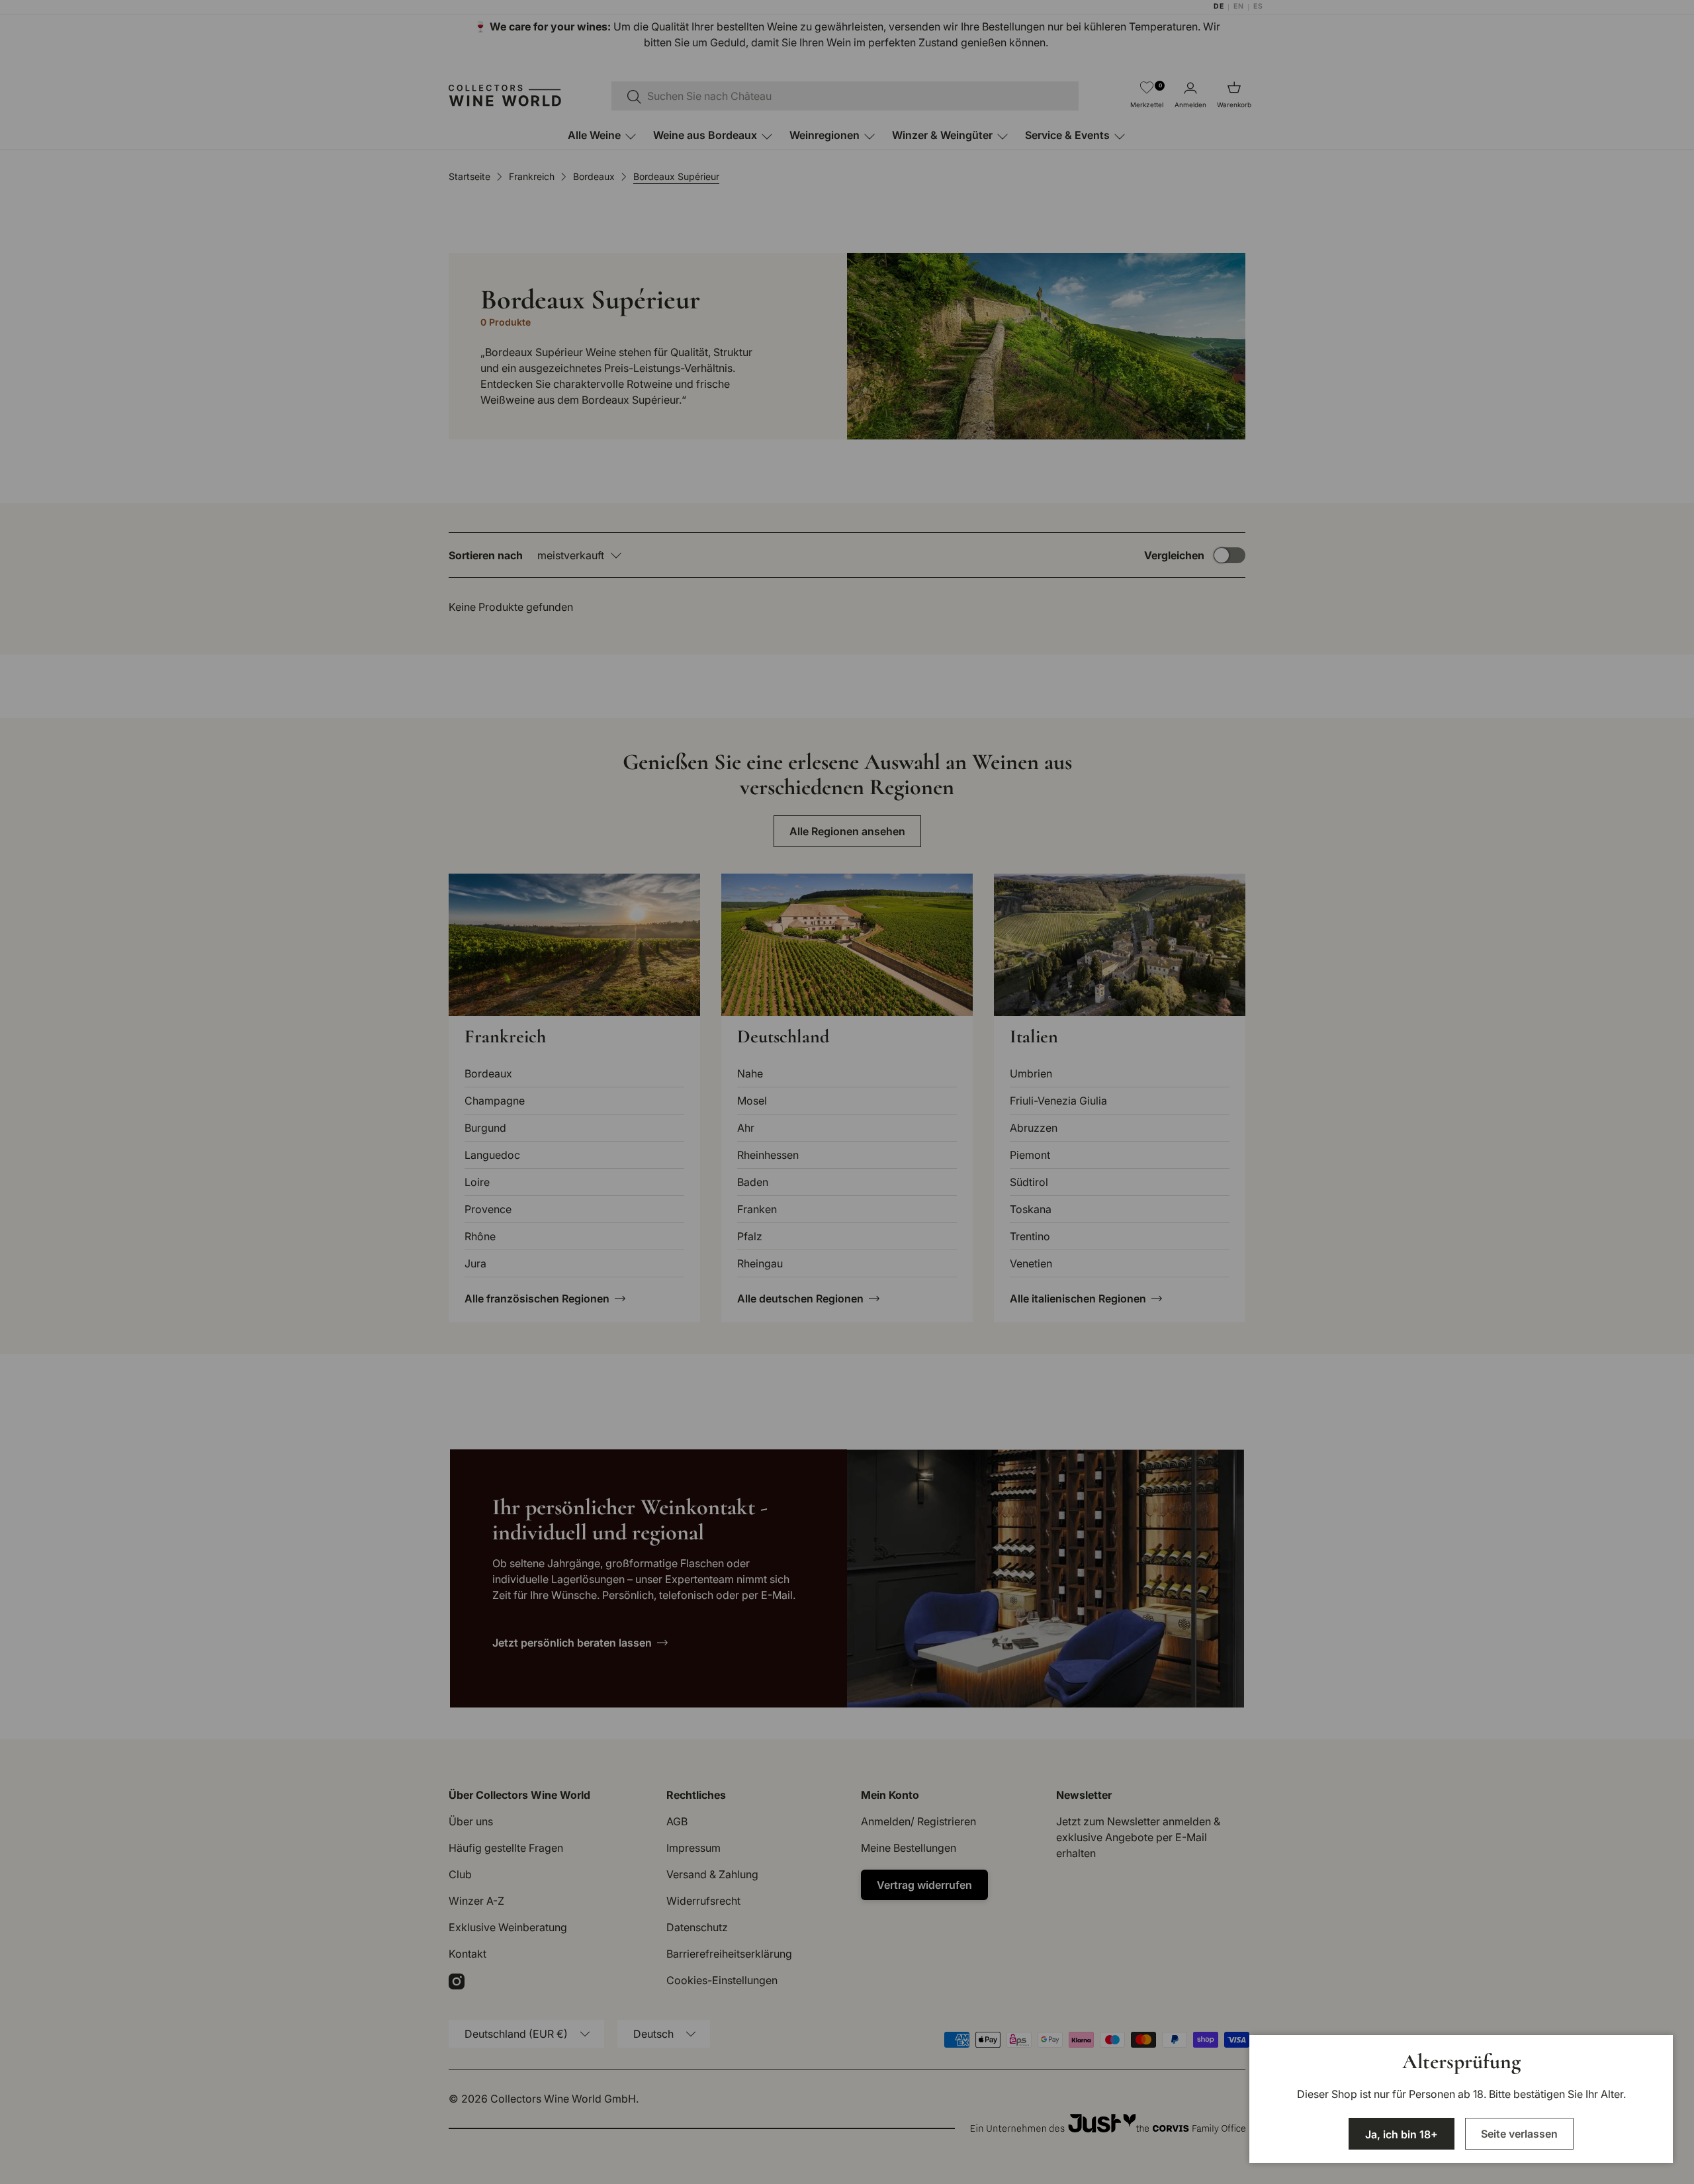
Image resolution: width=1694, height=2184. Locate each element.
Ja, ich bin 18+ (1402, 2134)
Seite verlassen (1519, 2134)
